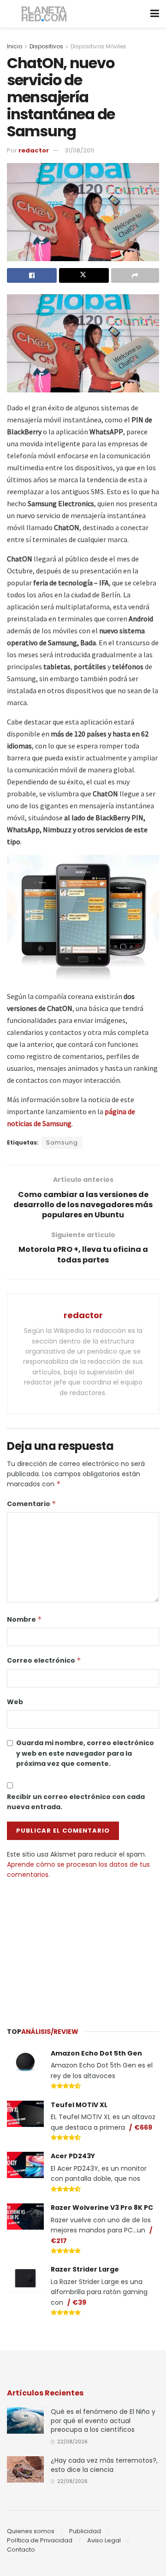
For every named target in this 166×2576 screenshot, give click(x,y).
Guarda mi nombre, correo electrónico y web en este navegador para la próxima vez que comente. (85, 1753)
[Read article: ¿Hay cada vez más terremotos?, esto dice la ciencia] (25, 2469)
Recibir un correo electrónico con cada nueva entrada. (76, 1802)
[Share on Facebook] (32, 275)
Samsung (62, 1142)
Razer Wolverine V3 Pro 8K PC (102, 2208)
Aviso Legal (104, 2540)
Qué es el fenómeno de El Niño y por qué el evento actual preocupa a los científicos (103, 2421)
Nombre (24, 1619)
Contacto (21, 2550)
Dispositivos (46, 46)
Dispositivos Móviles (98, 46)
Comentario (32, 1504)
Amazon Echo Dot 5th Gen (96, 2053)
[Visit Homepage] (44, 14)
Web (15, 1702)
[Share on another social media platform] (135, 275)
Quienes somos (31, 2531)
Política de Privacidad (40, 2540)
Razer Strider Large (85, 2269)
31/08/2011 (79, 150)
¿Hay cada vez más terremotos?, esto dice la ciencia (104, 2465)
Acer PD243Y (73, 2156)
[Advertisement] (83, 1949)
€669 (143, 2127)
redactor (34, 150)
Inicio (15, 46)
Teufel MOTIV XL (79, 2105)
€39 (79, 2302)
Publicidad (85, 2531)
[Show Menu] (155, 14)
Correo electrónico (44, 1660)
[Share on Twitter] (84, 275)
